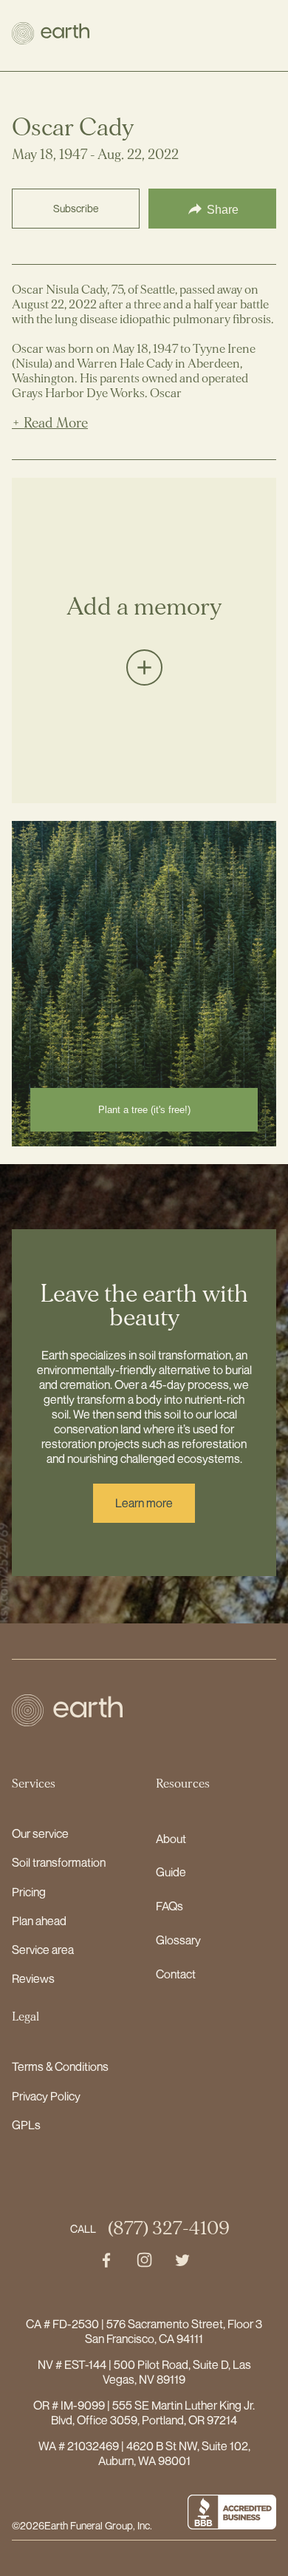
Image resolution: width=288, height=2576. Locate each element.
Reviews (33, 1978)
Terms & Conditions (60, 2066)
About (171, 1839)
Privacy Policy (46, 2096)
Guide (171, 1872)
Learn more (144, 1503)
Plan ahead (39, 1921)
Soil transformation (59, 1862)
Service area (43, 1950)
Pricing (29, 1892)
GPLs (26, 2125)
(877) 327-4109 (169, 2229)
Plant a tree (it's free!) (144, 1110)
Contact (176, 1974)
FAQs (169, 1906)
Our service (40, 1833)
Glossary (178, 1940)
